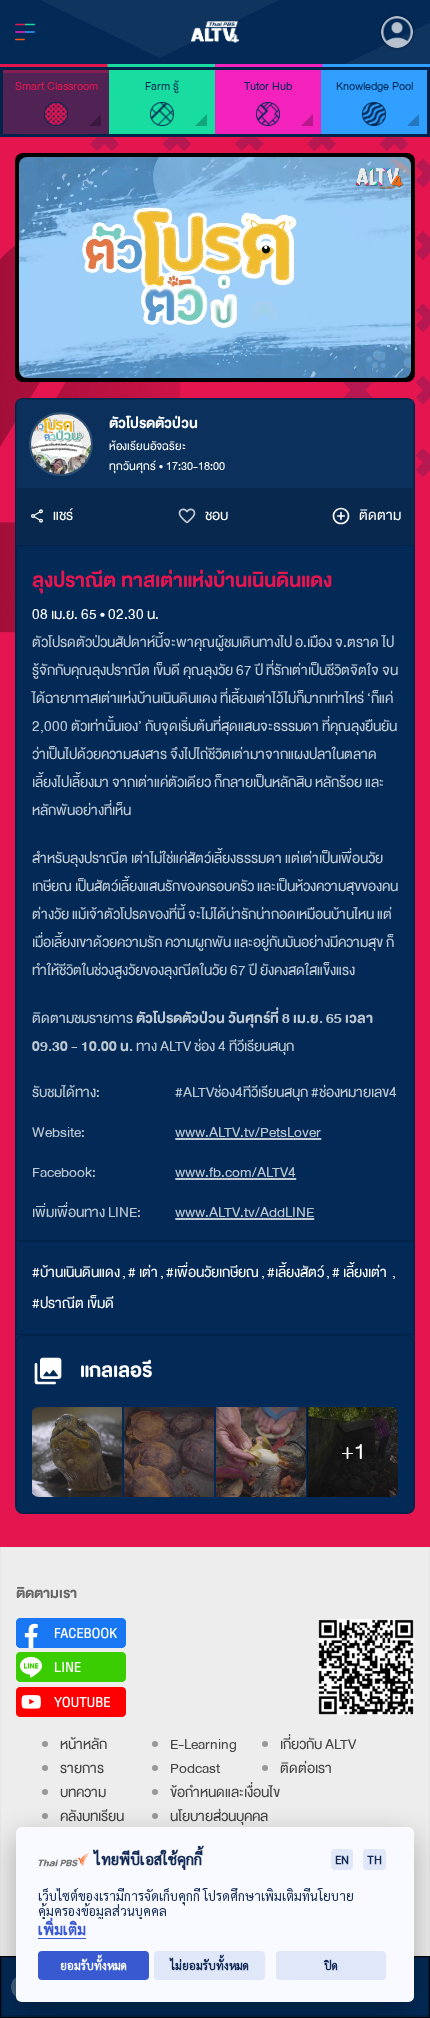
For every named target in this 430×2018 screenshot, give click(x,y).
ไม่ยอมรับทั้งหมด (209, 1965)
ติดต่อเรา (306, 1768)
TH (374, 1859)
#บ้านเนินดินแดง (76, 1272)
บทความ (83, 1792)
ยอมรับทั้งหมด (93, 1965)
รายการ (82, 1768)
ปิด (331, 1965)
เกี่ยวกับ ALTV (318, 1744)
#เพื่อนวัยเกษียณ (212, 1272)
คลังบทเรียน (92, 1816)
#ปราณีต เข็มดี (73, 1303)
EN (342, 1859)
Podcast (195, 1768)
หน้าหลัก (83, 1744)
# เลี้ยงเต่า (361, 1272)
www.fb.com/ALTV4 (235, 1172)
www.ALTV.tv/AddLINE (244, 1212)
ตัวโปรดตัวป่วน (153, 423)
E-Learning (203, 1744)
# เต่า (143, 1272)
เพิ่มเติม (62, 1929)
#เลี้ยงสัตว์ (295, 1272)
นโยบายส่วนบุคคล (219, 1816)
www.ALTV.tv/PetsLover (248, 1132)
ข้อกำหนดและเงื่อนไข (225, 1792)
